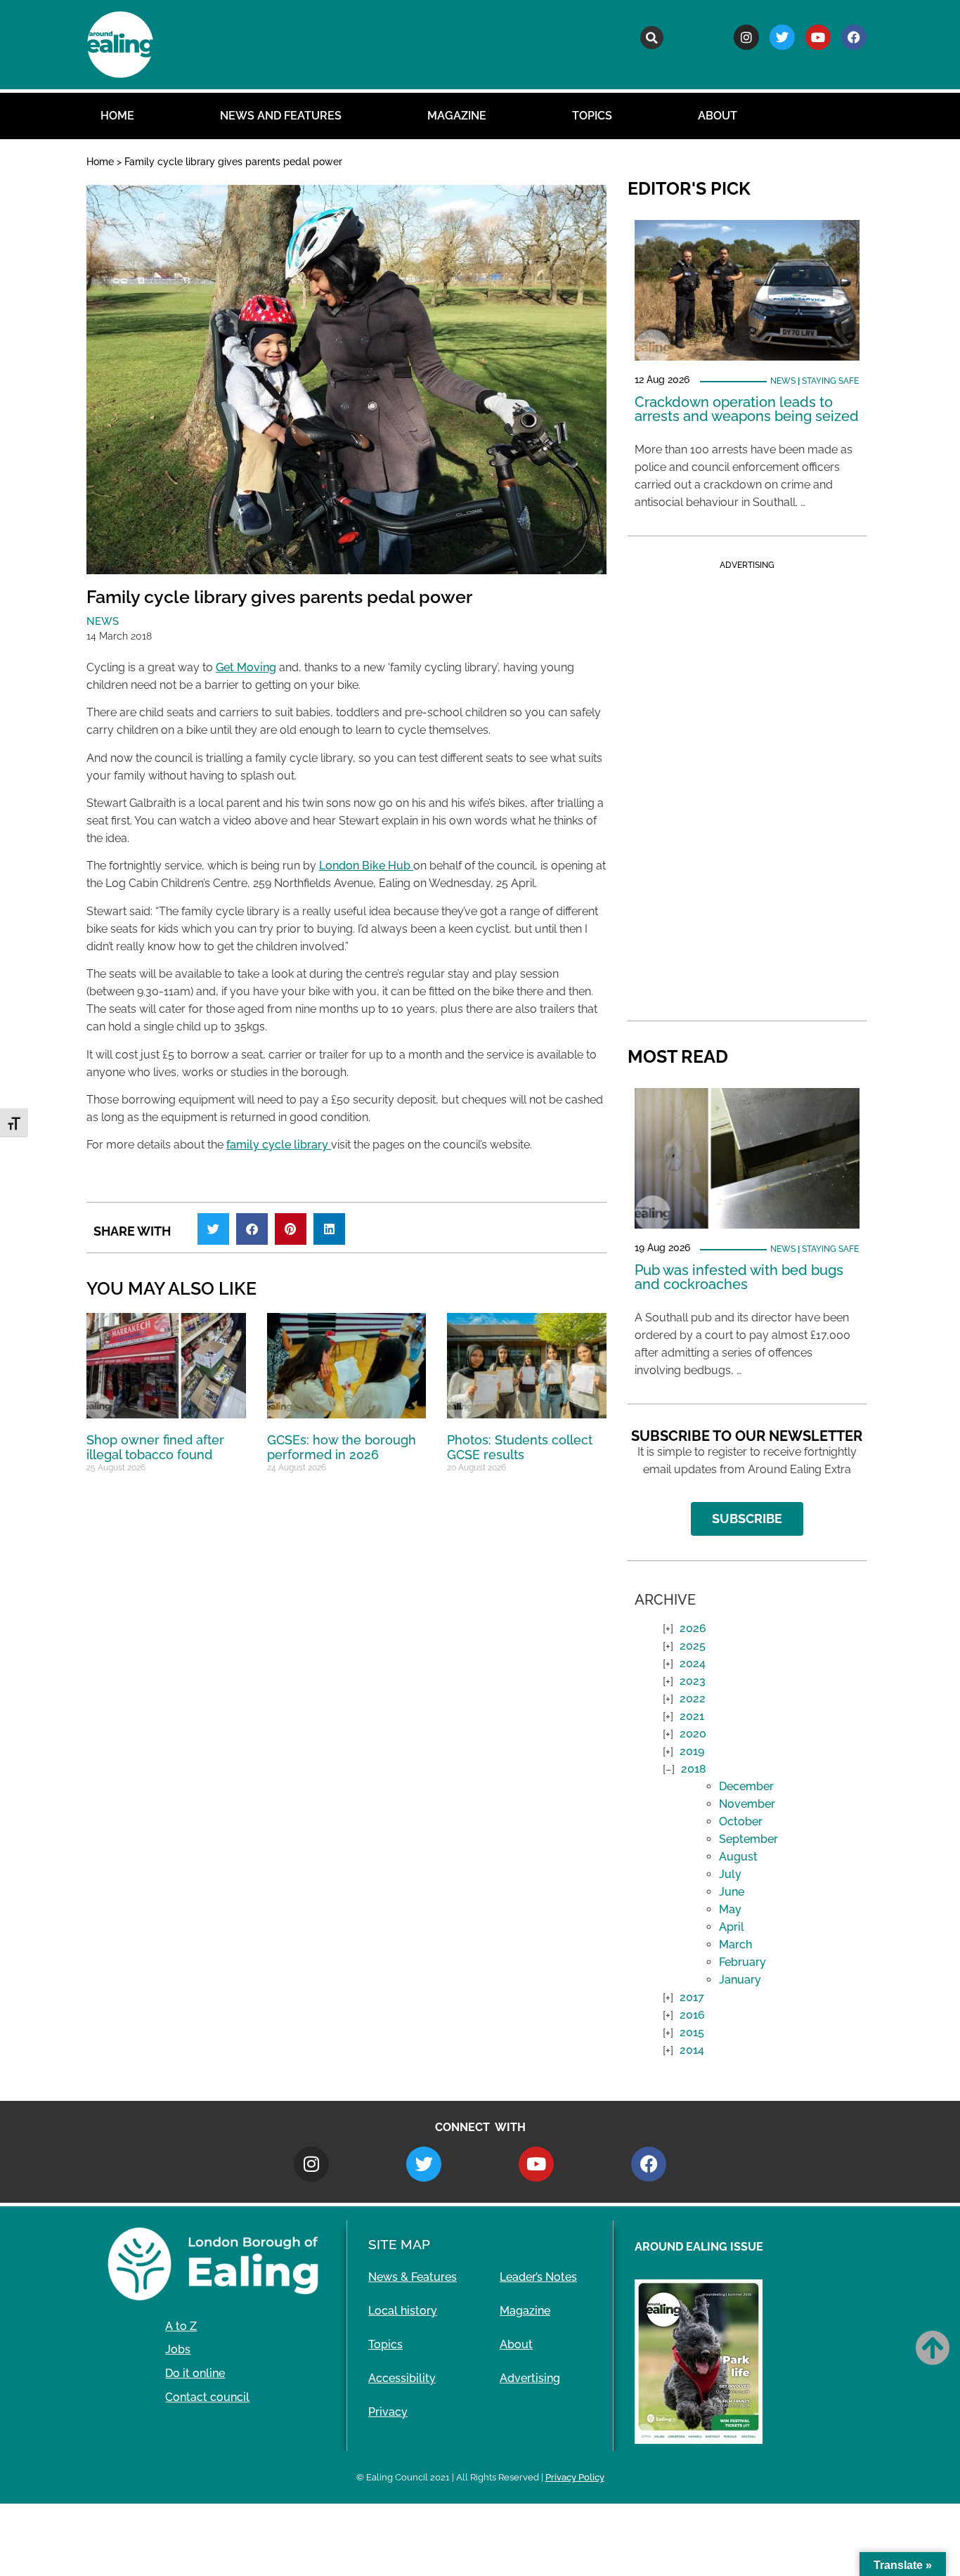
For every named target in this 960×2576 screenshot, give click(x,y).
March (735, 1944)
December (746, 1786)
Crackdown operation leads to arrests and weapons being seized (747, 409)
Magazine (457, 116)
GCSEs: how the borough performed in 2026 (342, 1448)
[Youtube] (818, 37)
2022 (693, 1698)
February (742, 1962)
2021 (692, 1716)
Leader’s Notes (538, 2277)
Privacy (388, 2412)
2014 (692, 2050)
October (741, 1821)
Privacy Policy (575, 2477)
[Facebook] (854, 37)
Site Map (399, 2244)
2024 (693, 1663)
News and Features (281, 116)
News (103, 621)
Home (117, 116)
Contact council (207, 2397)
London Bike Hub (366, 866)
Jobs (178, 2349)
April (732, 1927)
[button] (652, 38)
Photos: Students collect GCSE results (520, 1448)
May (730, 1909)
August (738, 1857)
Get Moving (246, 667)
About (718, 116)
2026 (693, 1628)
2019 (692, 1751)
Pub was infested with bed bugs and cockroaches (739, 1277)
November (747, 1804)
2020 (693, 1734)
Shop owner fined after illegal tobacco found (155, 1448)
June (732, 1892)
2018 (694, 1769)
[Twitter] (782, 37)
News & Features (413, 2277)
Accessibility (402, 2378)
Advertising (530, 2378)
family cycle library (279, 1145)
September (748, 1839)
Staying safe (830, 381)
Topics (592, 116)
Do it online (195, 2373)
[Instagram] (746, 37)
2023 (693, 1681)
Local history (403, 2311)
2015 (692, 2032)
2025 (693, 1646)
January (740, 1980)
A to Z (181, 2326)
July (730, 1874)
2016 (692, 2015)
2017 (692, 1997)
